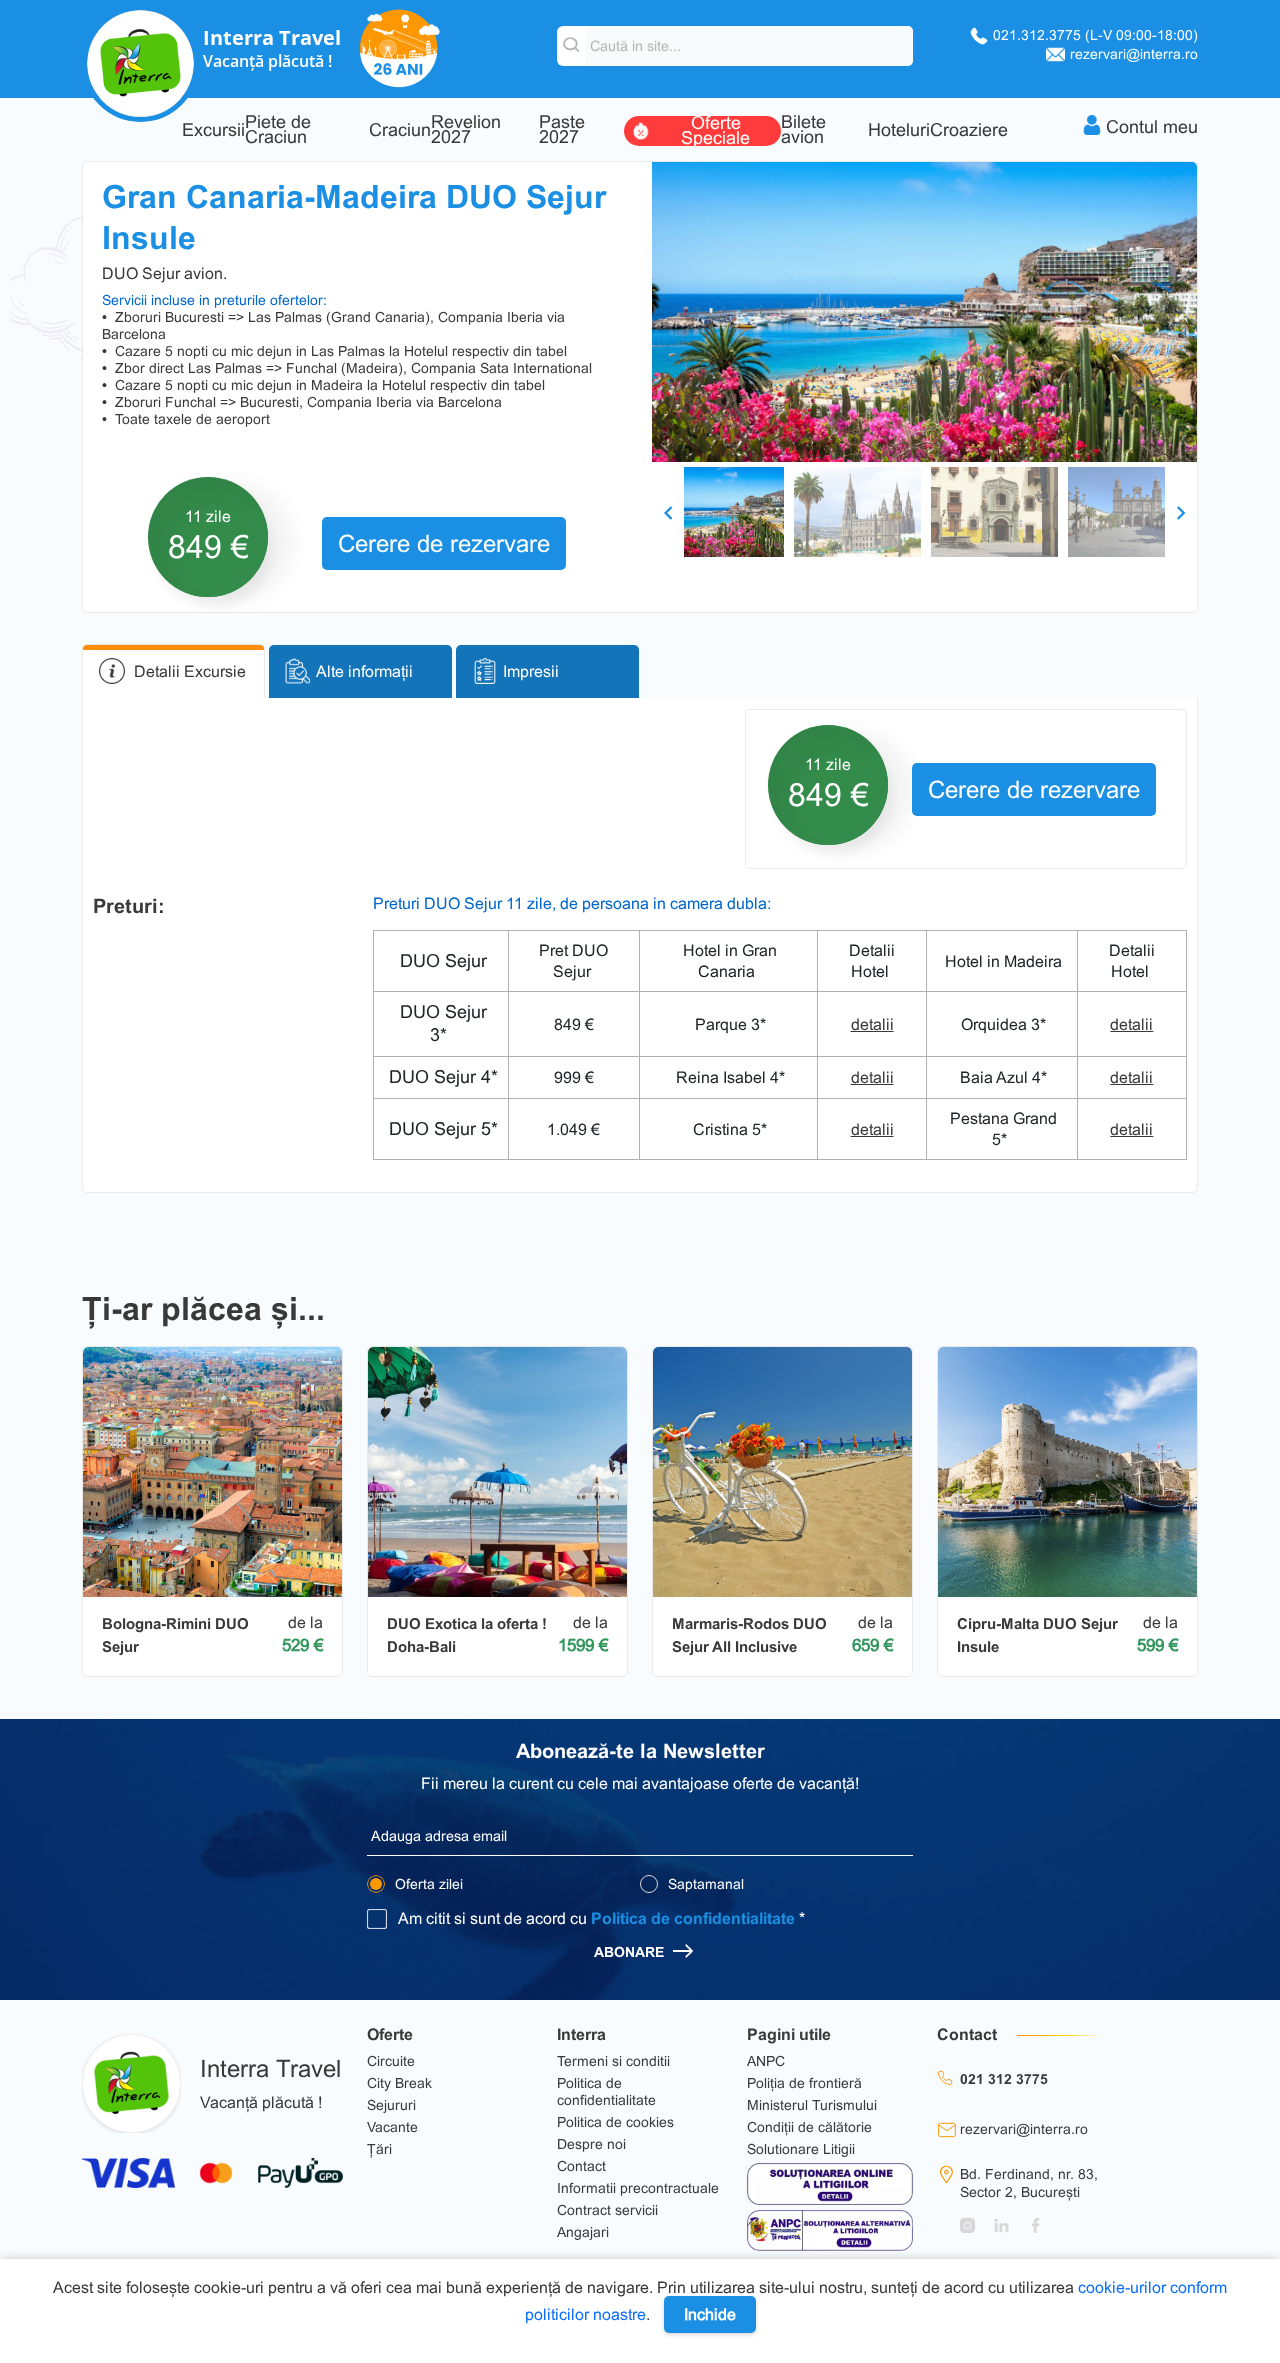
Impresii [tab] (531, 671)
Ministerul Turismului (812, 2105)
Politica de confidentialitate (693, 1918)
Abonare (631, 1952)
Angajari (583, 2232)
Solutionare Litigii (801, 2149)
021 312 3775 (1004, 2079)
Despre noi (591, 2144)
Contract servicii (607, 2210)
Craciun (400, 130)
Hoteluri (899, 130)
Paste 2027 (562, 130)
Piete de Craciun (278, 130)
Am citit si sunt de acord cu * (601, 1918)
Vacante (392, 2127)
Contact (581, 2166)
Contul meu (1152, 127)
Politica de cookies (615, 2122)
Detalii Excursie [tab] (190, 671)
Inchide (710, 2314)
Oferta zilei (427, 1884)
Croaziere (969, 130)
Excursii (213, 130)
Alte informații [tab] (364, 671)
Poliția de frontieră (804, 2083)
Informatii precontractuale (638, 2188)
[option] (924, 312)
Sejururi (391, 2105)
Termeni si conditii (613, 2061)
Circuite (391, 2061)
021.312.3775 (1095, 35)
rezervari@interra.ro (1134, 54)
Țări (379, 2149)
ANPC (766, 2061)
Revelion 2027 (466, 130)
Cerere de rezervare (444, 543)
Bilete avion (803, 130)
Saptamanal (704, 1884)
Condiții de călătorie (809, 2127)
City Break (399, 2083)
